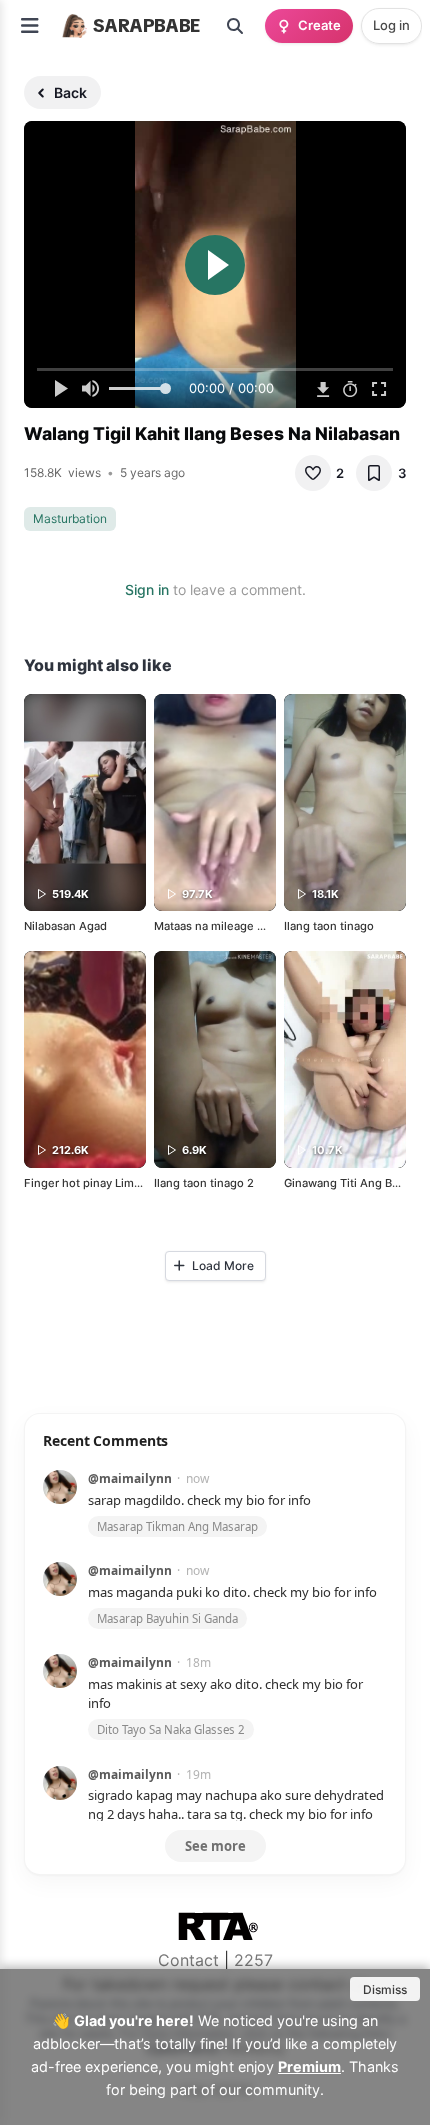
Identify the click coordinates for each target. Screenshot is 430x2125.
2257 (253, 1960)
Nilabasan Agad (65, 926)
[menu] (30, 26)
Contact (188, 1960)
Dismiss (385, 1989)
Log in (391, 25)
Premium (309, 2066)
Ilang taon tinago (329, 926)
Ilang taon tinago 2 (204, 1183)
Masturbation (70, 518)
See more (215, 1846)
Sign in (147, 589)
